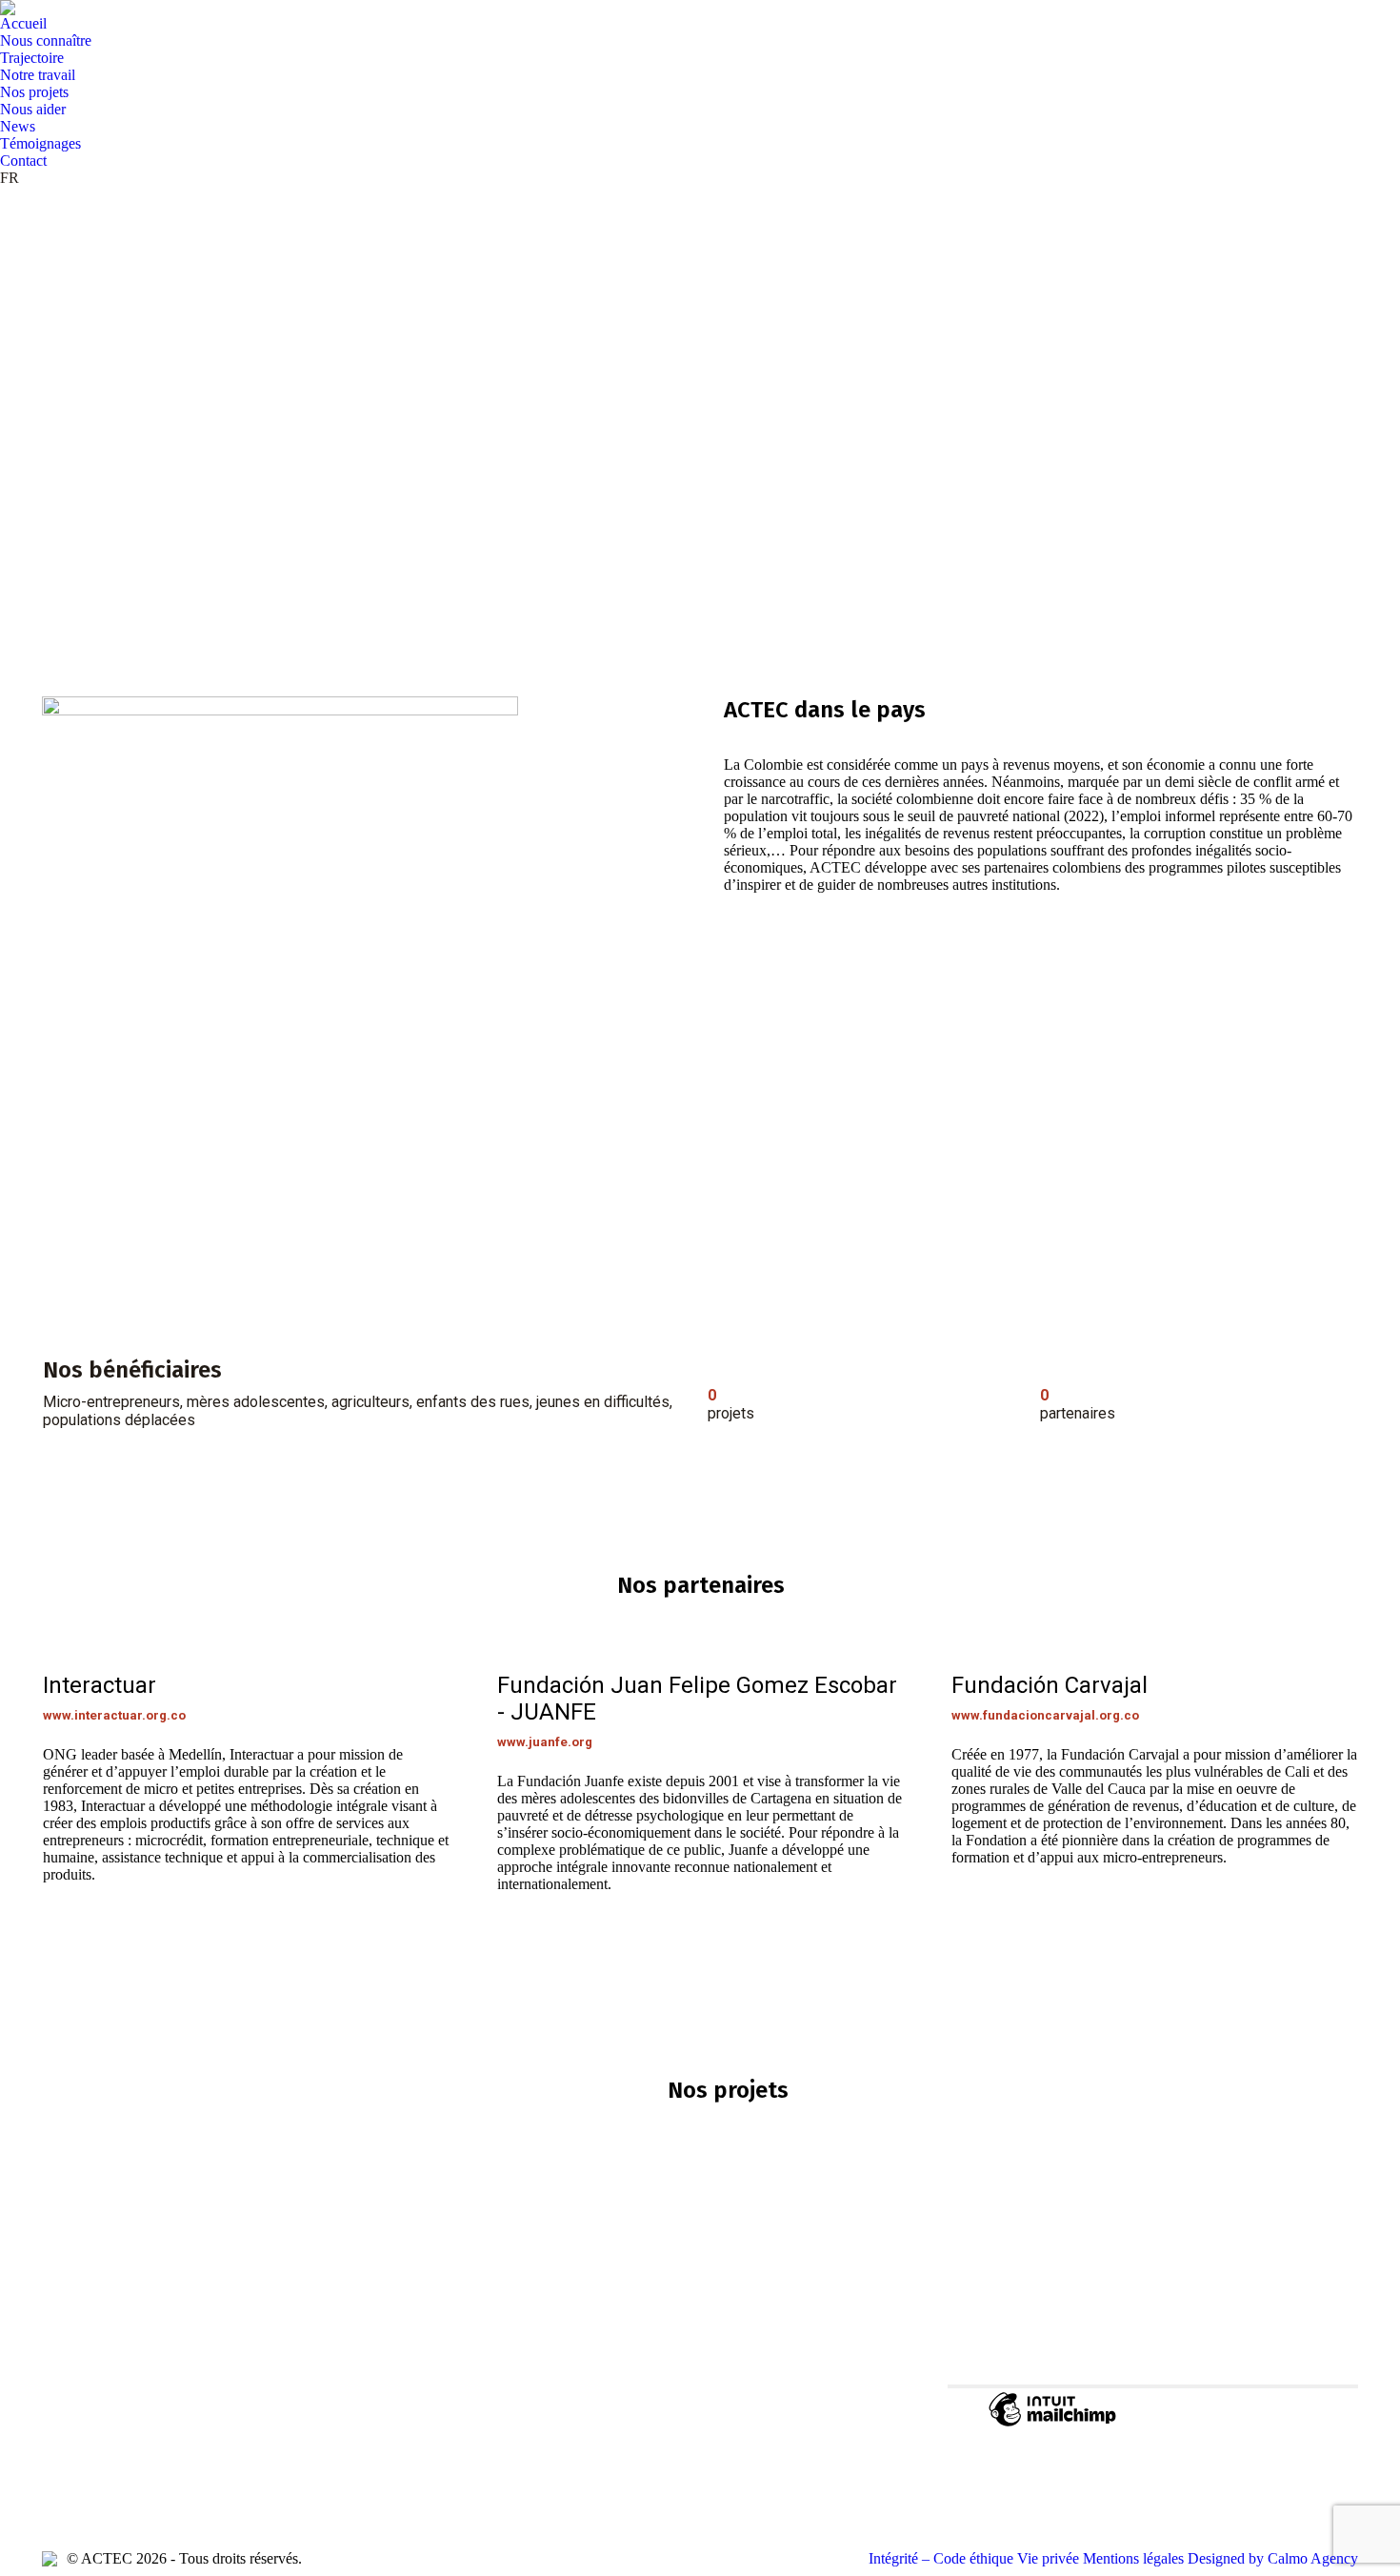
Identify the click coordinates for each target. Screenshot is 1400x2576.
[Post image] (518, 2375)
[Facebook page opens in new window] (56, 2475)
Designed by (1273, 2558)
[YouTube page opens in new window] (85, 2475)
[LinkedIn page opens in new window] (113, 2475)
